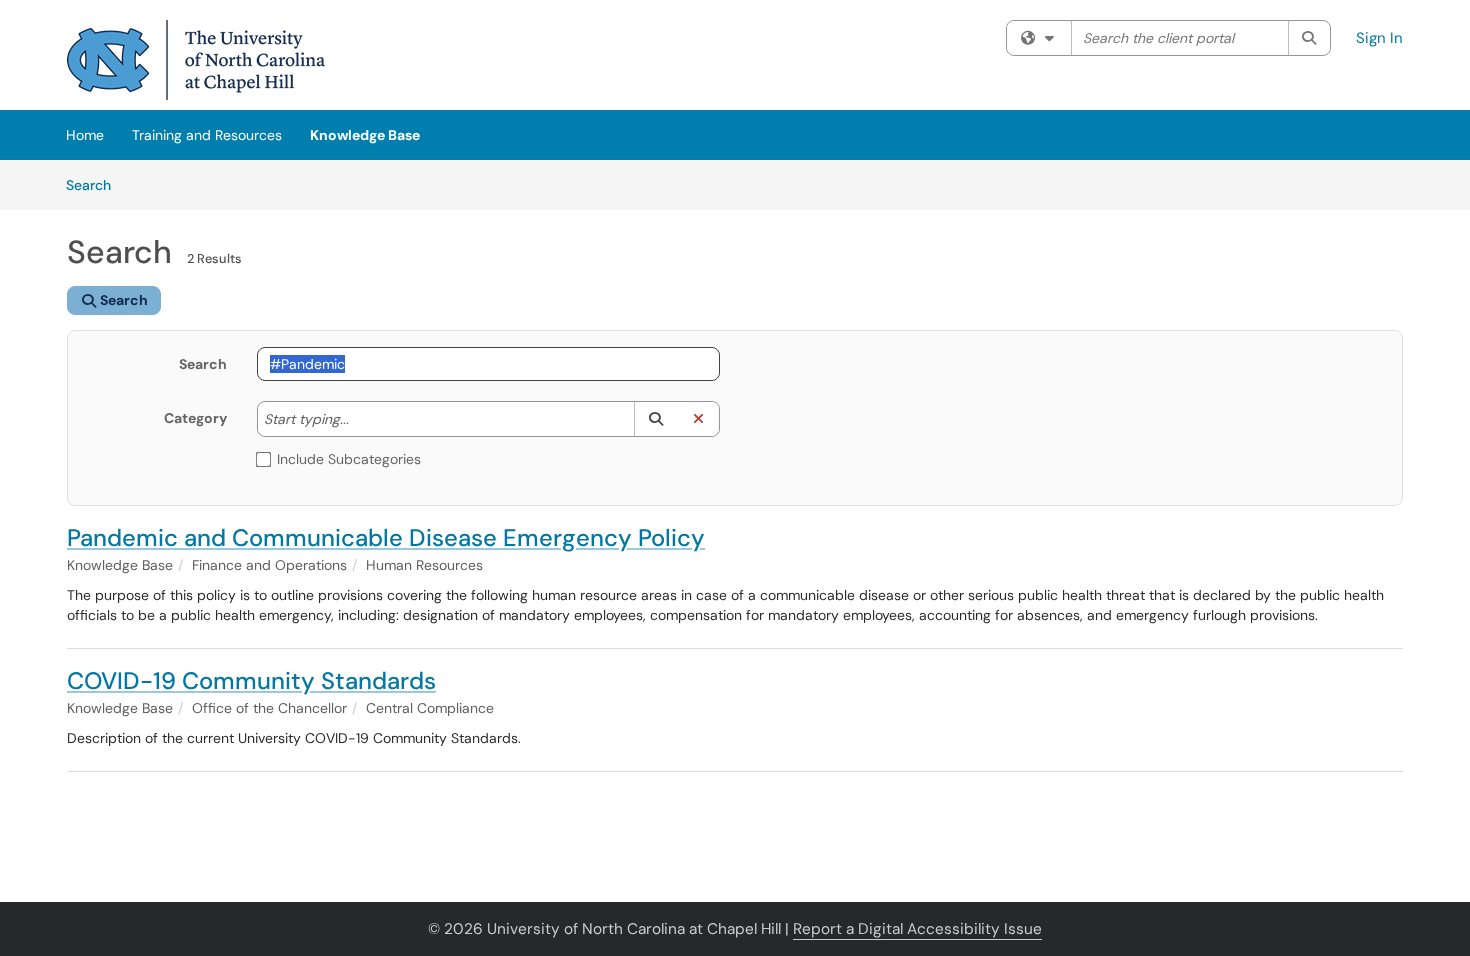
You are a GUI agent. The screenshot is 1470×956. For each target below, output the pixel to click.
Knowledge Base (365, 135)
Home (85, 135)
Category (195, 418)
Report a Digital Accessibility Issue (917, 929)
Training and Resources (207, 135)
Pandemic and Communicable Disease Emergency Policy (386, 537)
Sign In (1379, 38)
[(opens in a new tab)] (196, 60)
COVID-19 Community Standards (251, 680)
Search (95, 184)
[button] (655, 419)
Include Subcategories (349, 459)
